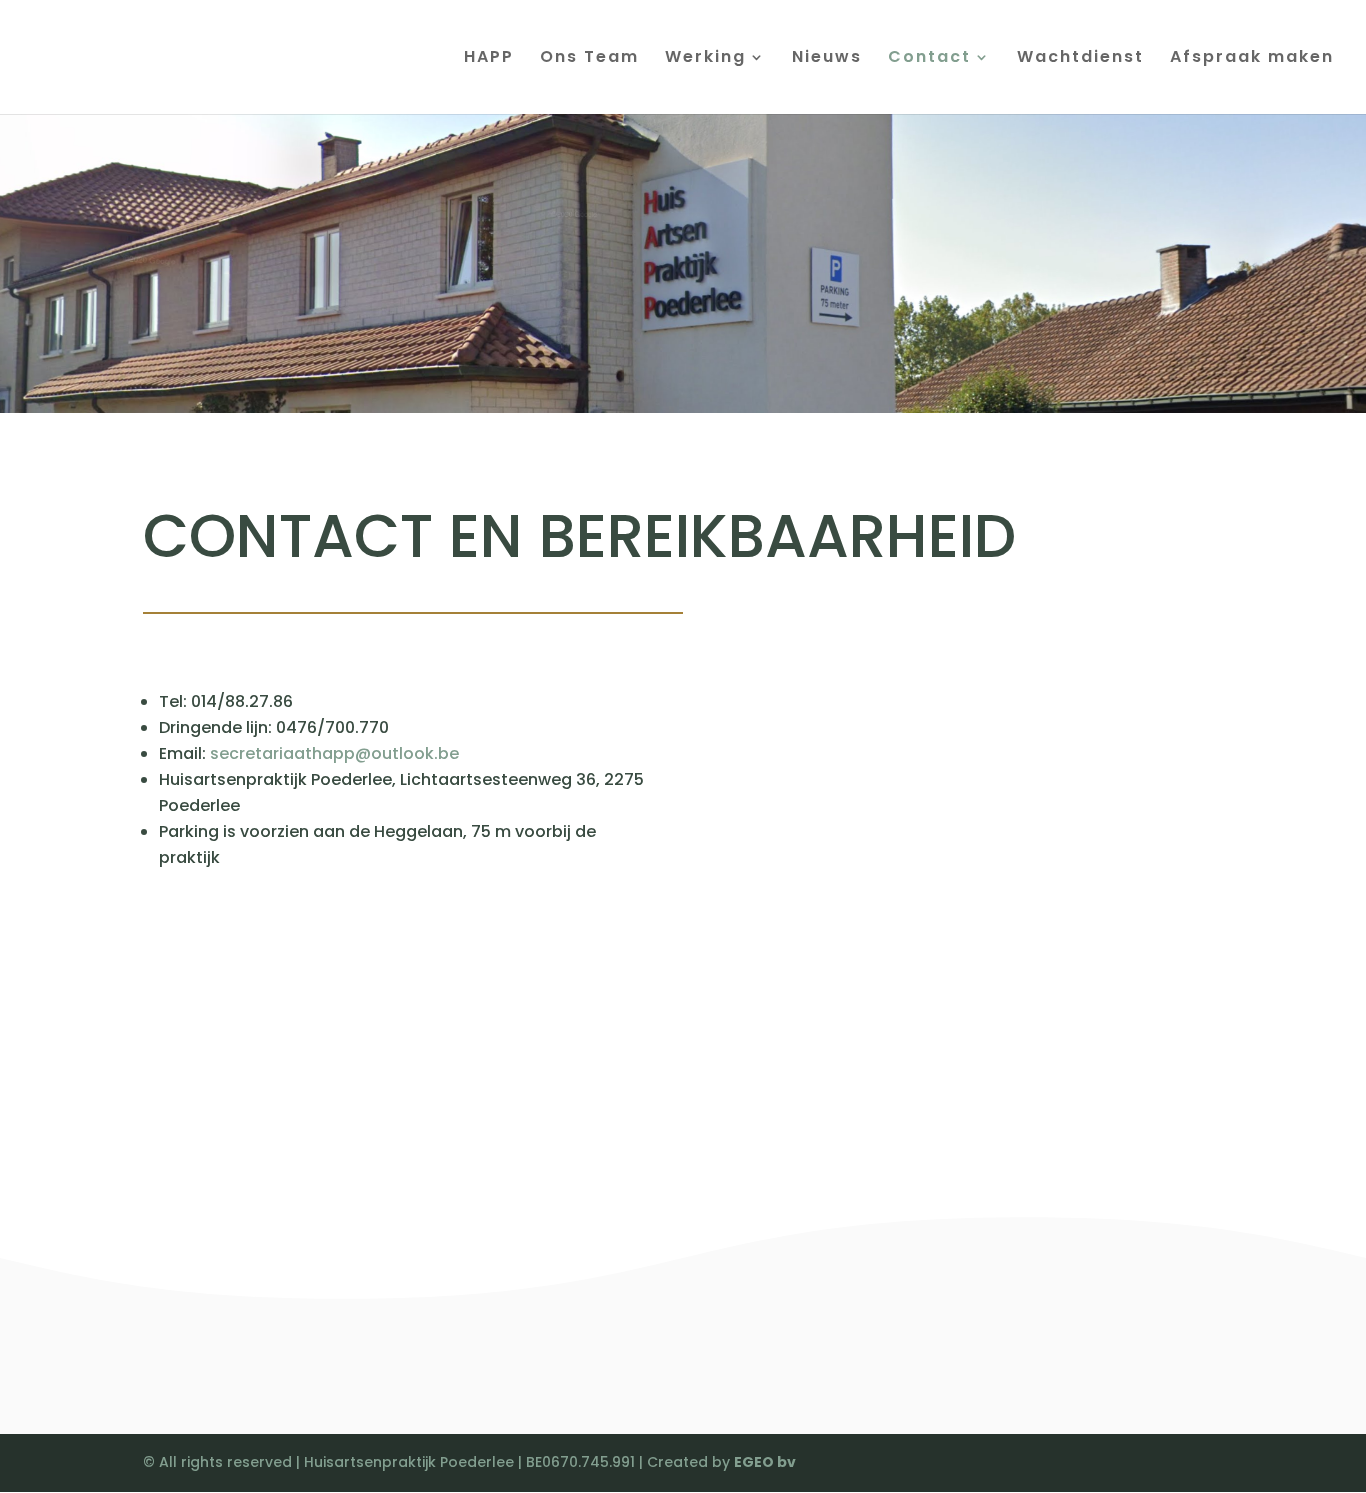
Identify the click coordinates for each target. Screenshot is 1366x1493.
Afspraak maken (1252, 59)
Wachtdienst (1080, 59)
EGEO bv (765, 1462)
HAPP (489, 59)
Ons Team (589, 59)
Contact (929, 59)
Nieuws (827, 59)
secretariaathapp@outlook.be (334, 753)
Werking (705, 59)
